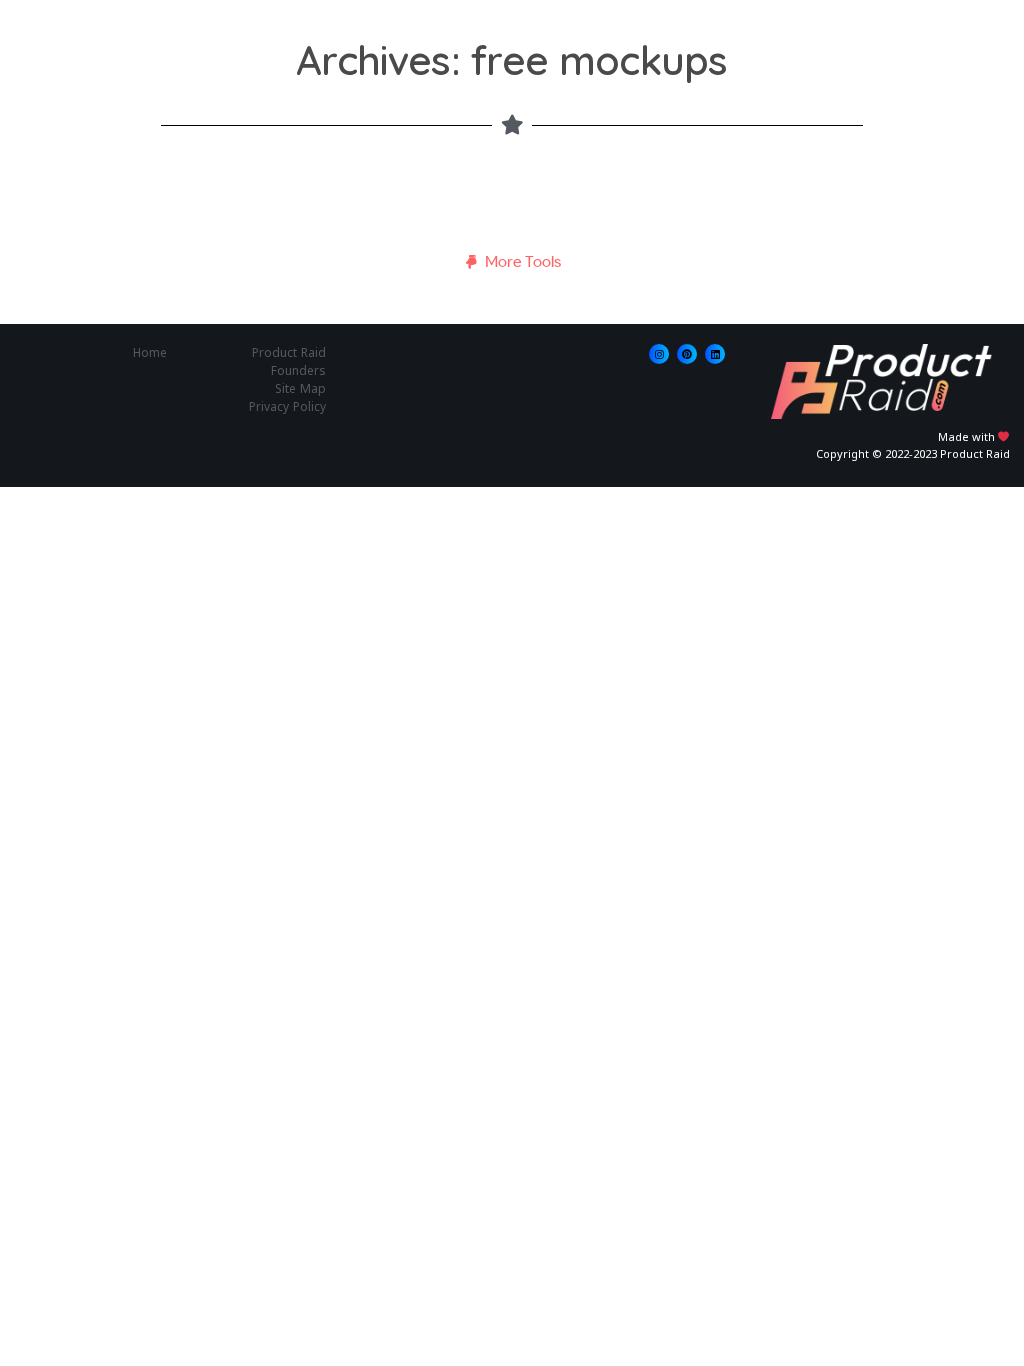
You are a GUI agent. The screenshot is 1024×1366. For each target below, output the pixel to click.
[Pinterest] (687, 354)
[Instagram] (659, 354)
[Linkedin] (715, 354)
